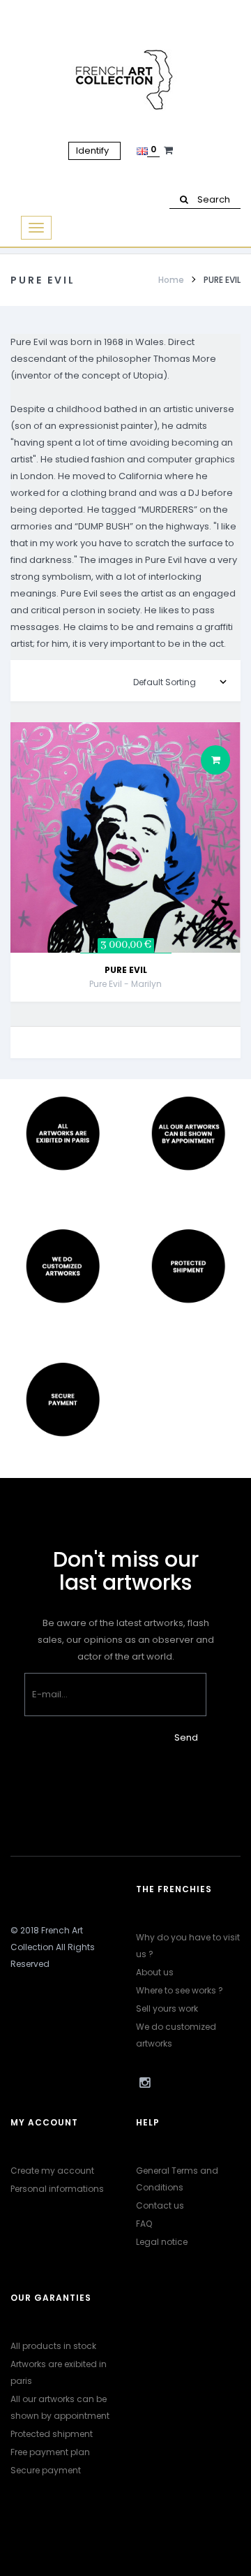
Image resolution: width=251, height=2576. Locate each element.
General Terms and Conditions (177, 2179)
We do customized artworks (176, 2035)
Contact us (160, 2205)
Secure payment (46, 2470)
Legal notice (162, 2242)
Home (171, 280)
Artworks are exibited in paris (59, 2372)
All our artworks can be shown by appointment (60, 2407)
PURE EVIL (126, 970)
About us (155, 1972)
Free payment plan (50, 2452)
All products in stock (53, 2346)
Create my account (52, 2171)
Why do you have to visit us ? (188, 1946)
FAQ (144, 2224)
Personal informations (57, 2189)
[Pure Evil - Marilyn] (125, 837)
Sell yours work (167, 2008)
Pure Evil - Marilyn (125, 984)
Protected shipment (52, 2434)
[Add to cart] (215, 760)
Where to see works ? (180, 1990)
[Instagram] (144, 2083)
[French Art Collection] (126, 80)
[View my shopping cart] (170, 150)
